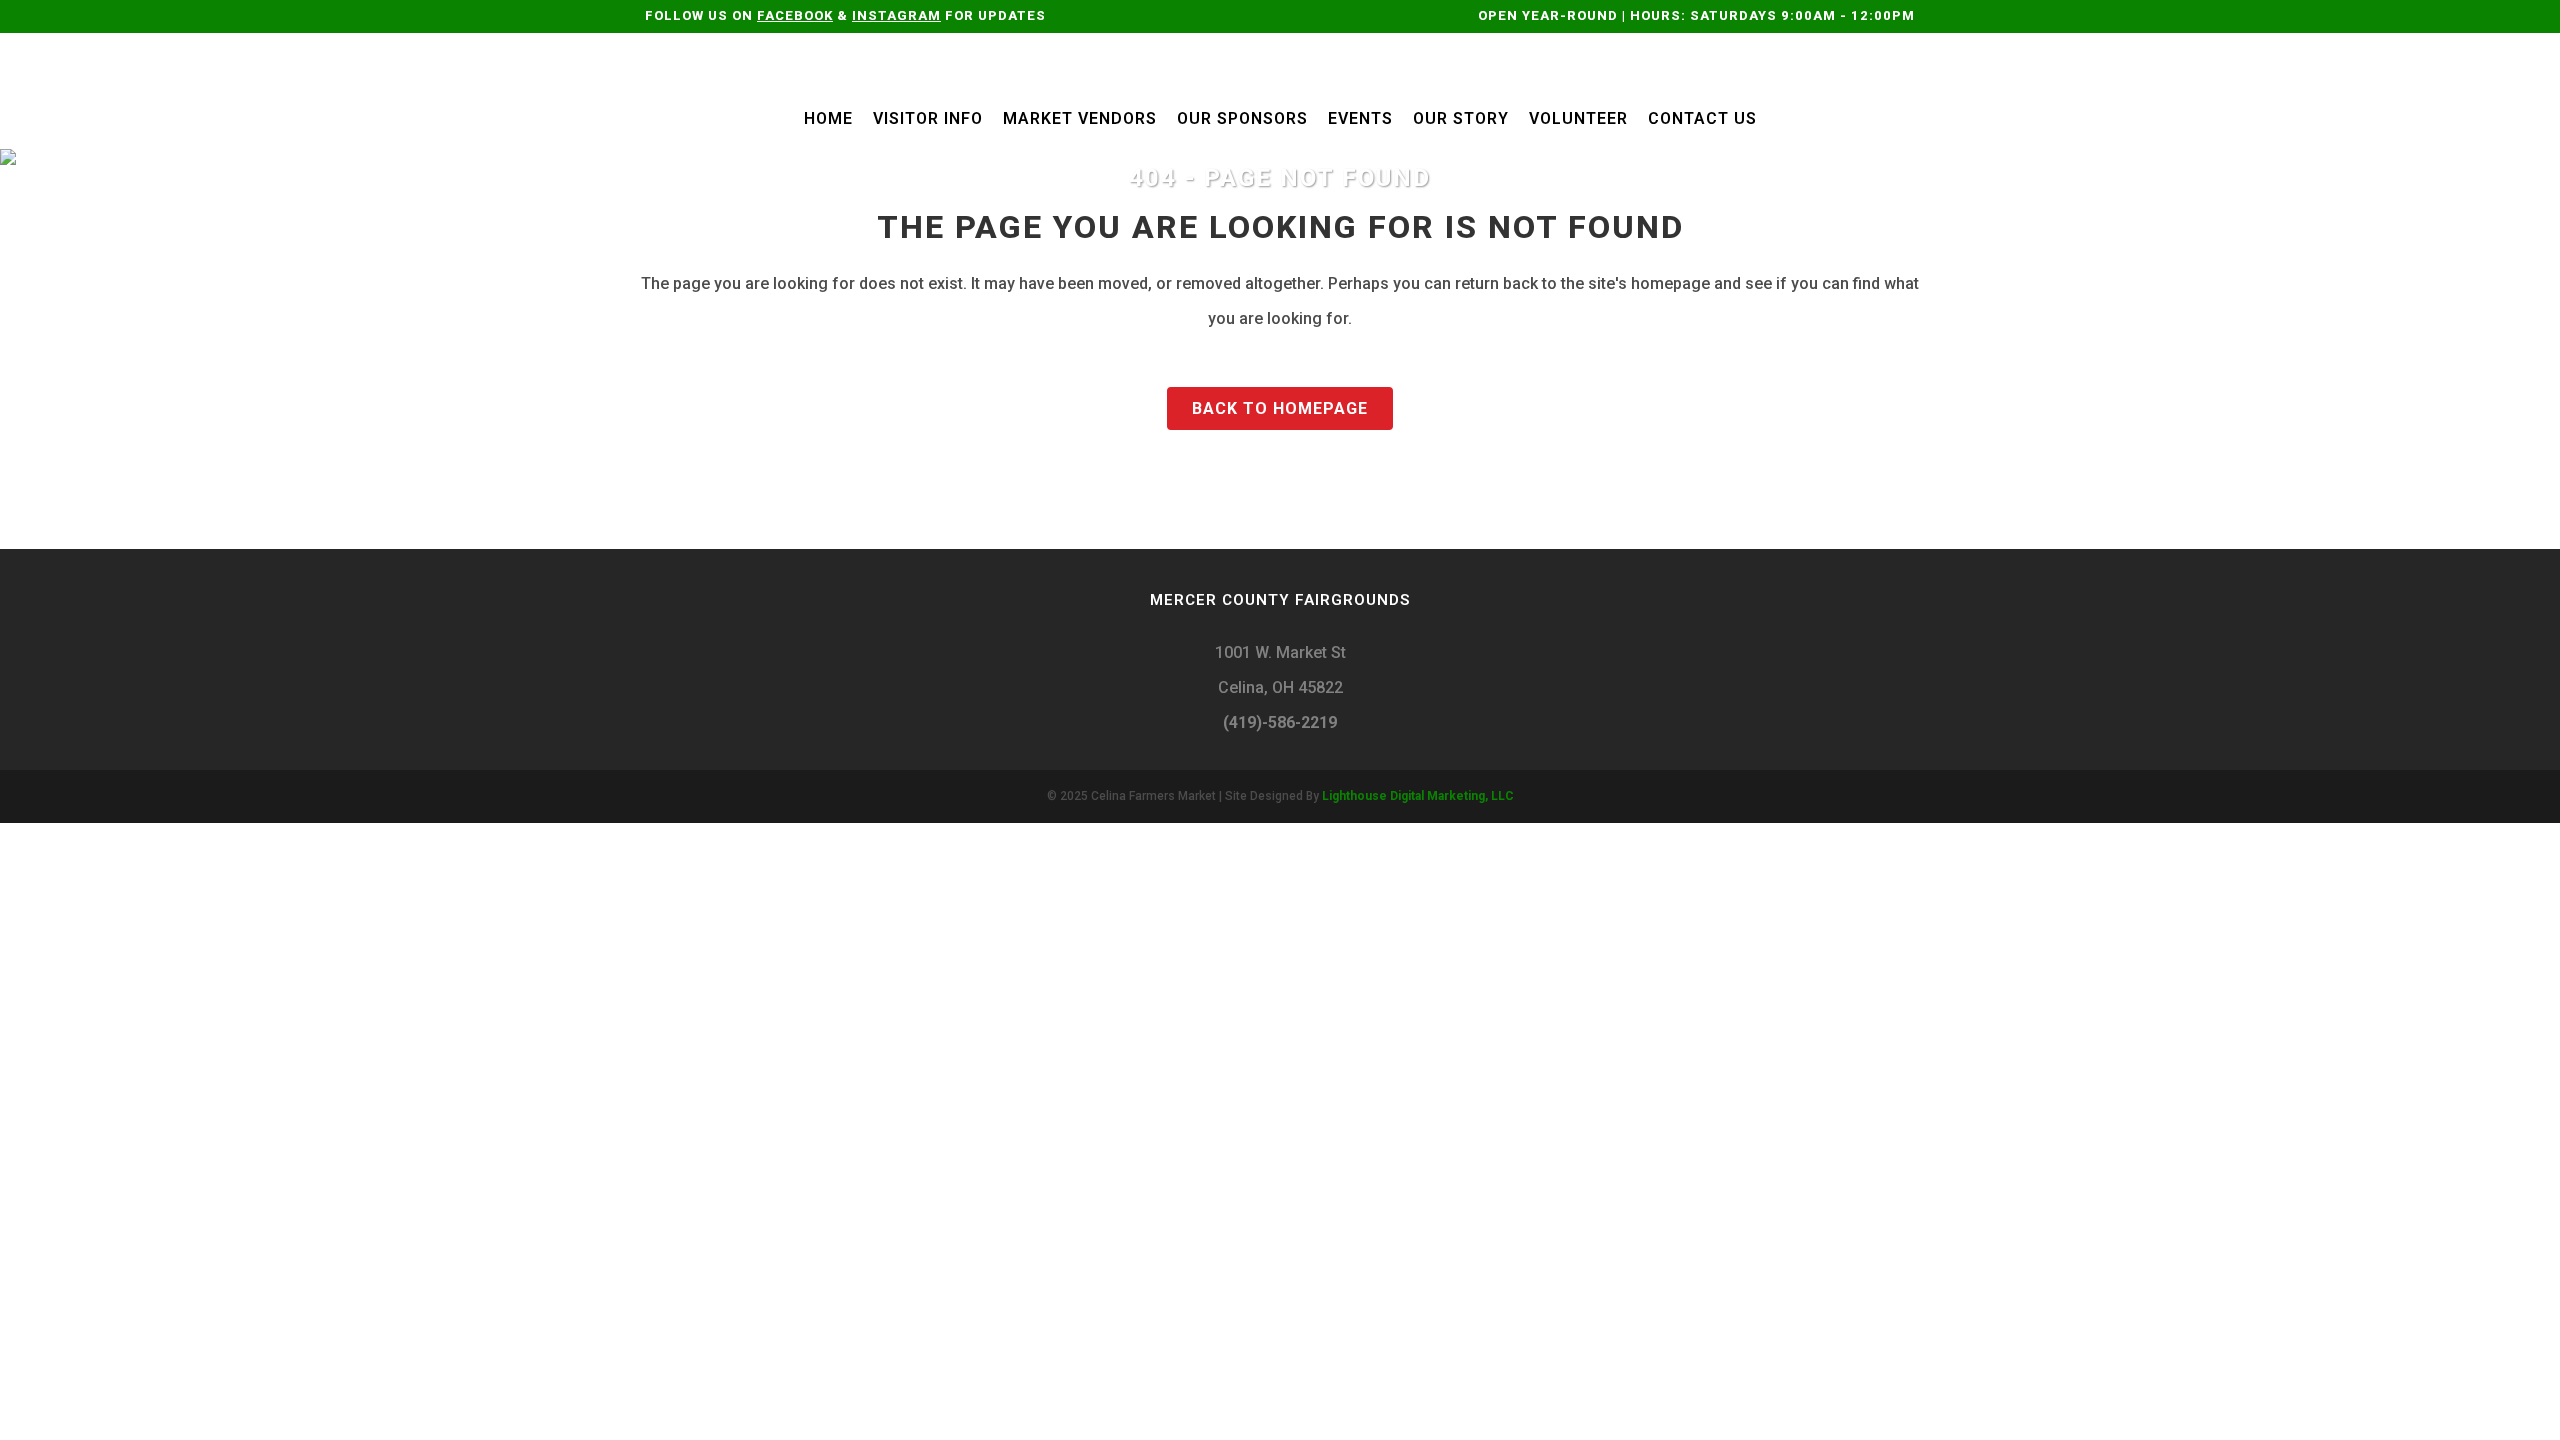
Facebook (795, 15)
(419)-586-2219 (1280, 722)
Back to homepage (1280, 408)
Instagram (896, 15)
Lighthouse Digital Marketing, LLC (1418, 796)
